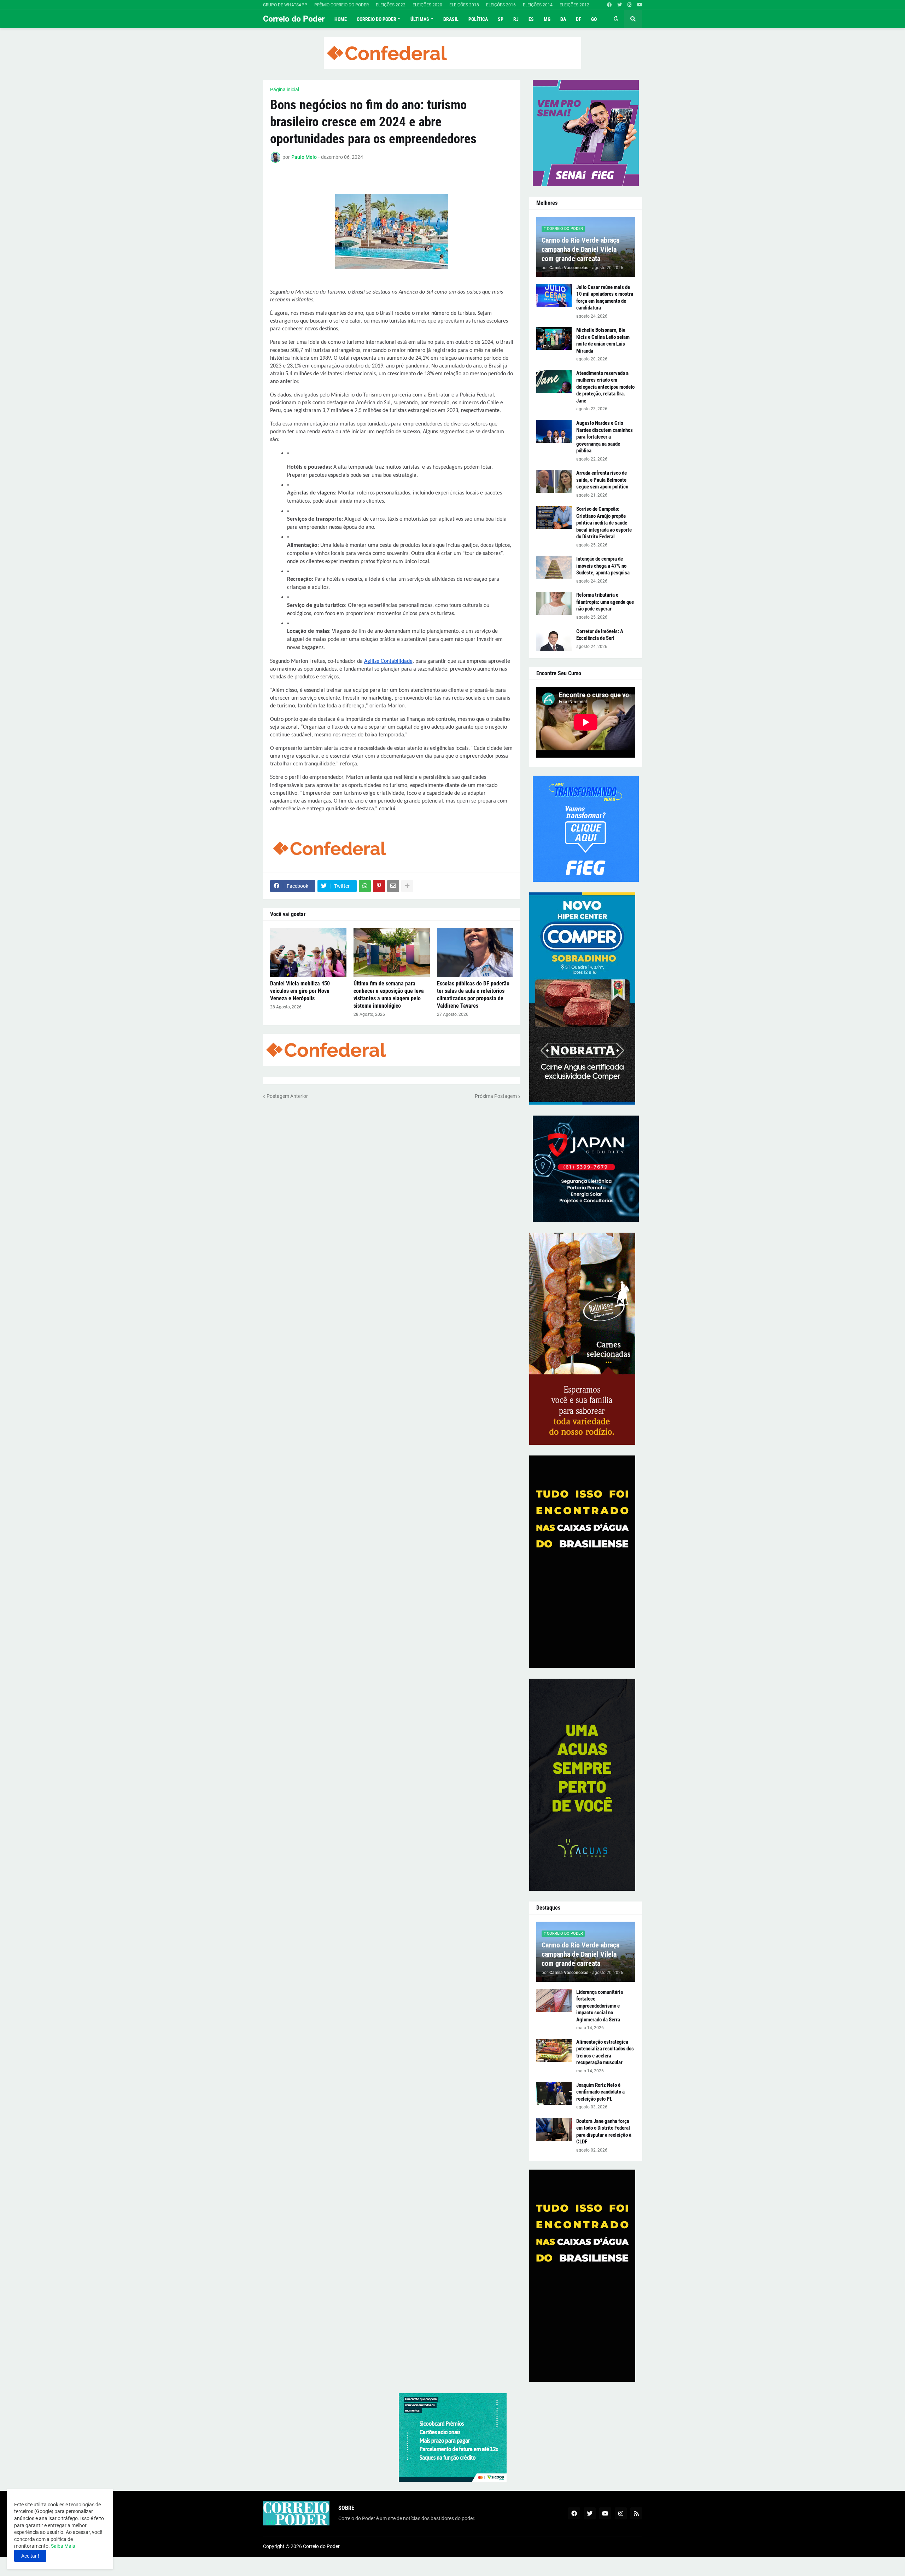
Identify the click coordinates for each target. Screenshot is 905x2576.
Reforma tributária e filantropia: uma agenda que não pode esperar (605, 602)
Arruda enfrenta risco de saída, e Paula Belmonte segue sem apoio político (602, 480)
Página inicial (285, 89)
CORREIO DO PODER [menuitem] (376, 19)
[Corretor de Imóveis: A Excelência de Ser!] (554, 640)
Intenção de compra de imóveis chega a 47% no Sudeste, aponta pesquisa (603, 566)
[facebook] (609, 5)
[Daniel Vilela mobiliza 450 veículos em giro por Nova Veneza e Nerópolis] (308, 953)
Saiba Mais (62, 2546)
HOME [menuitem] (341, 19)
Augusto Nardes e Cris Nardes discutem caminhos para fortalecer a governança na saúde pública (605, 437)
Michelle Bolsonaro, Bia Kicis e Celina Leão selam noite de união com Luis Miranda (603, 340)
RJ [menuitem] (516, 19)
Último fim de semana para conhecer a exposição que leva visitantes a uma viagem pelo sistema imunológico (389, 994)
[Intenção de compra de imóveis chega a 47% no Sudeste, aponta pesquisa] (554, 567)
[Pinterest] (379, 886)
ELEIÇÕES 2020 (427, 5)
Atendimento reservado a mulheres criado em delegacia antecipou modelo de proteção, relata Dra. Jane (605, 387)
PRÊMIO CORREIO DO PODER (341, 5)
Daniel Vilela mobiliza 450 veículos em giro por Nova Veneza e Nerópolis (300, 991)
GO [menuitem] (594, 19)
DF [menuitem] (579, 19)
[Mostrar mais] (407, 886)
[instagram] (629, 5)
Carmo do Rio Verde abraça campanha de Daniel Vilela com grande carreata (580, 249)
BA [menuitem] (563, 19)
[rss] (636, 2513)
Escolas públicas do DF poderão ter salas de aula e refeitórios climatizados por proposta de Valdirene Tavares (473, 994)
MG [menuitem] (547, 19)
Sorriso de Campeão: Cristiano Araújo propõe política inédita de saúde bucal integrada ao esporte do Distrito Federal (604, 523)
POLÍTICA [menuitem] (478, 19)
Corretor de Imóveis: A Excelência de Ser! (600, 635)
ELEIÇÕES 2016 (501, 5)
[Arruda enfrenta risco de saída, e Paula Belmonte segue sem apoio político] (554, 481)
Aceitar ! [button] (30, 2556)
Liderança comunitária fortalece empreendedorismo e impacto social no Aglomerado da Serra (600, 2006)
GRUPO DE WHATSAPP (285, 5)
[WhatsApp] (365, 886)
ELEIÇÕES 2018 (464, 5)
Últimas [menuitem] (420, 19)
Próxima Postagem (496, 1096)
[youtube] (640, 5)
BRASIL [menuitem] (451, 19)
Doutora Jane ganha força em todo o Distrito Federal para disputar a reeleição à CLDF (604, 2132)
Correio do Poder (294, 19)
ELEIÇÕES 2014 (538, 5)
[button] (616, 19)
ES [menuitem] (531, 19)
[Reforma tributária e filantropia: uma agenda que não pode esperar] (554, 603)
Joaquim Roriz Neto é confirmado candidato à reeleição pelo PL (600, 2092)
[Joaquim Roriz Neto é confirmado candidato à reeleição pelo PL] (554, 2093)
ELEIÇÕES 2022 (391, 5)
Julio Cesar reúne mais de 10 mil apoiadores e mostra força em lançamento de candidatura (605, 298)
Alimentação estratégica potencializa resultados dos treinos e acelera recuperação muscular (605, 2052)
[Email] (393, 886)
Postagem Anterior (287, 1096)
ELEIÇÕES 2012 (574, 5)
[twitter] (620, 5)
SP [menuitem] (501, 19)
